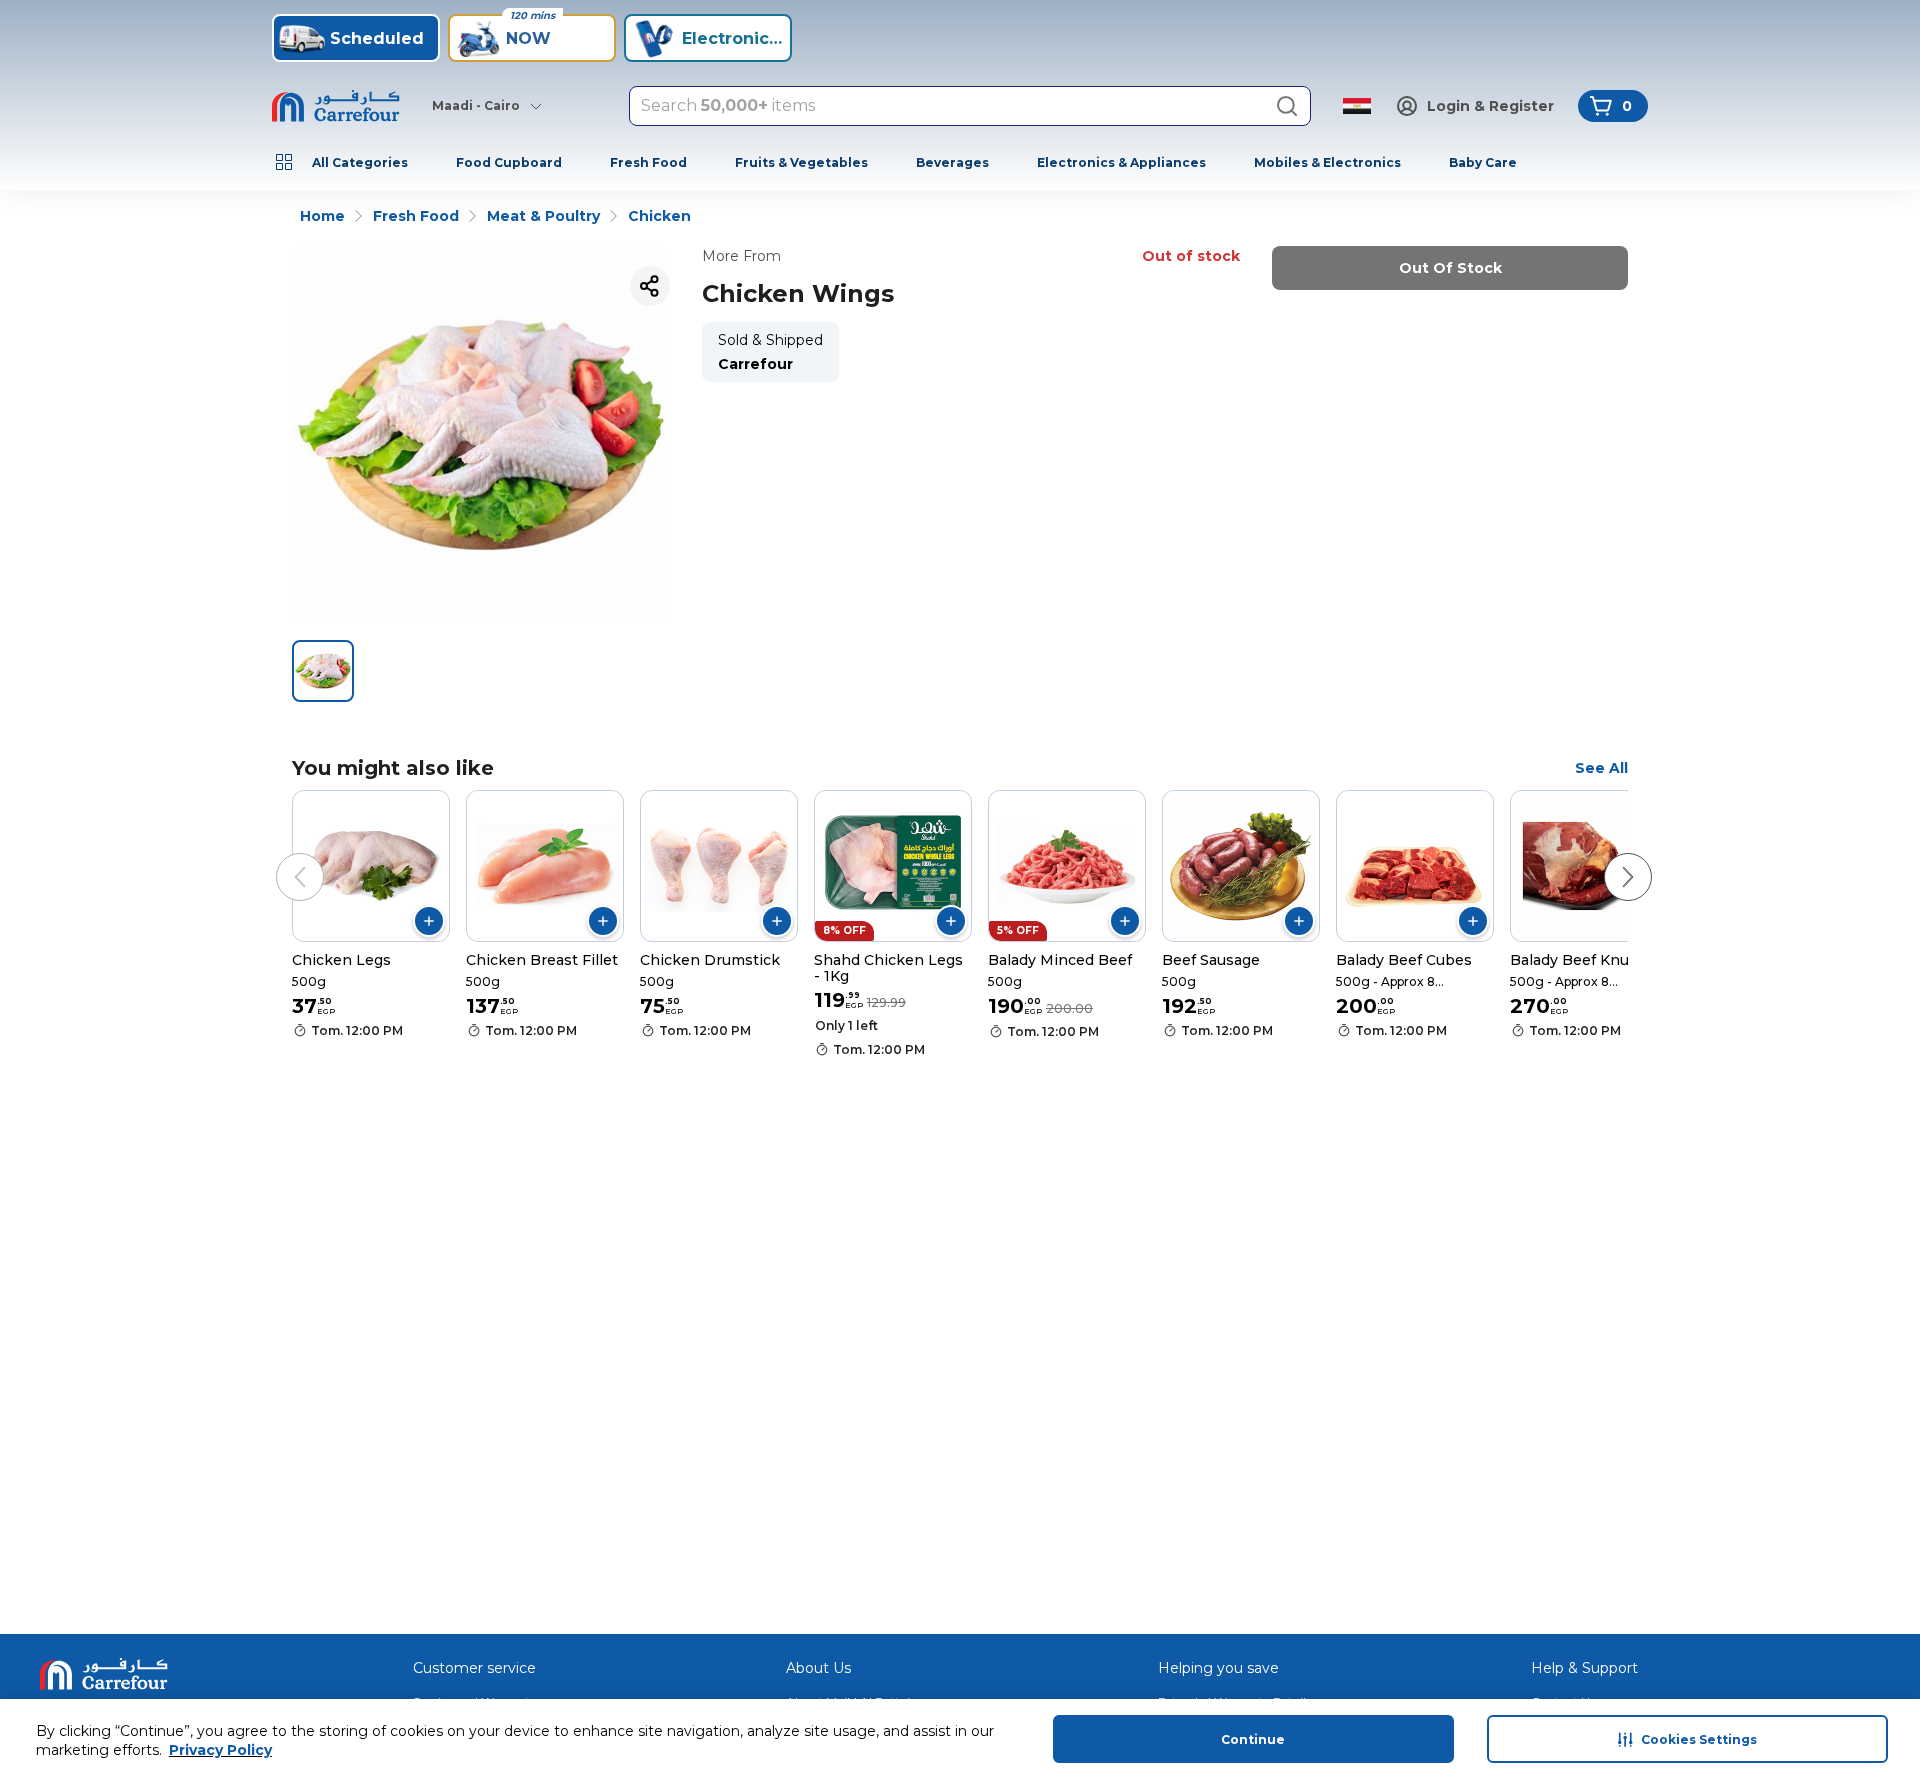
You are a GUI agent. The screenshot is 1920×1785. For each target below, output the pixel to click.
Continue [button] (1253, 1739)
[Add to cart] (429, 921)
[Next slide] (1608, 857)
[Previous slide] (280, 857)
